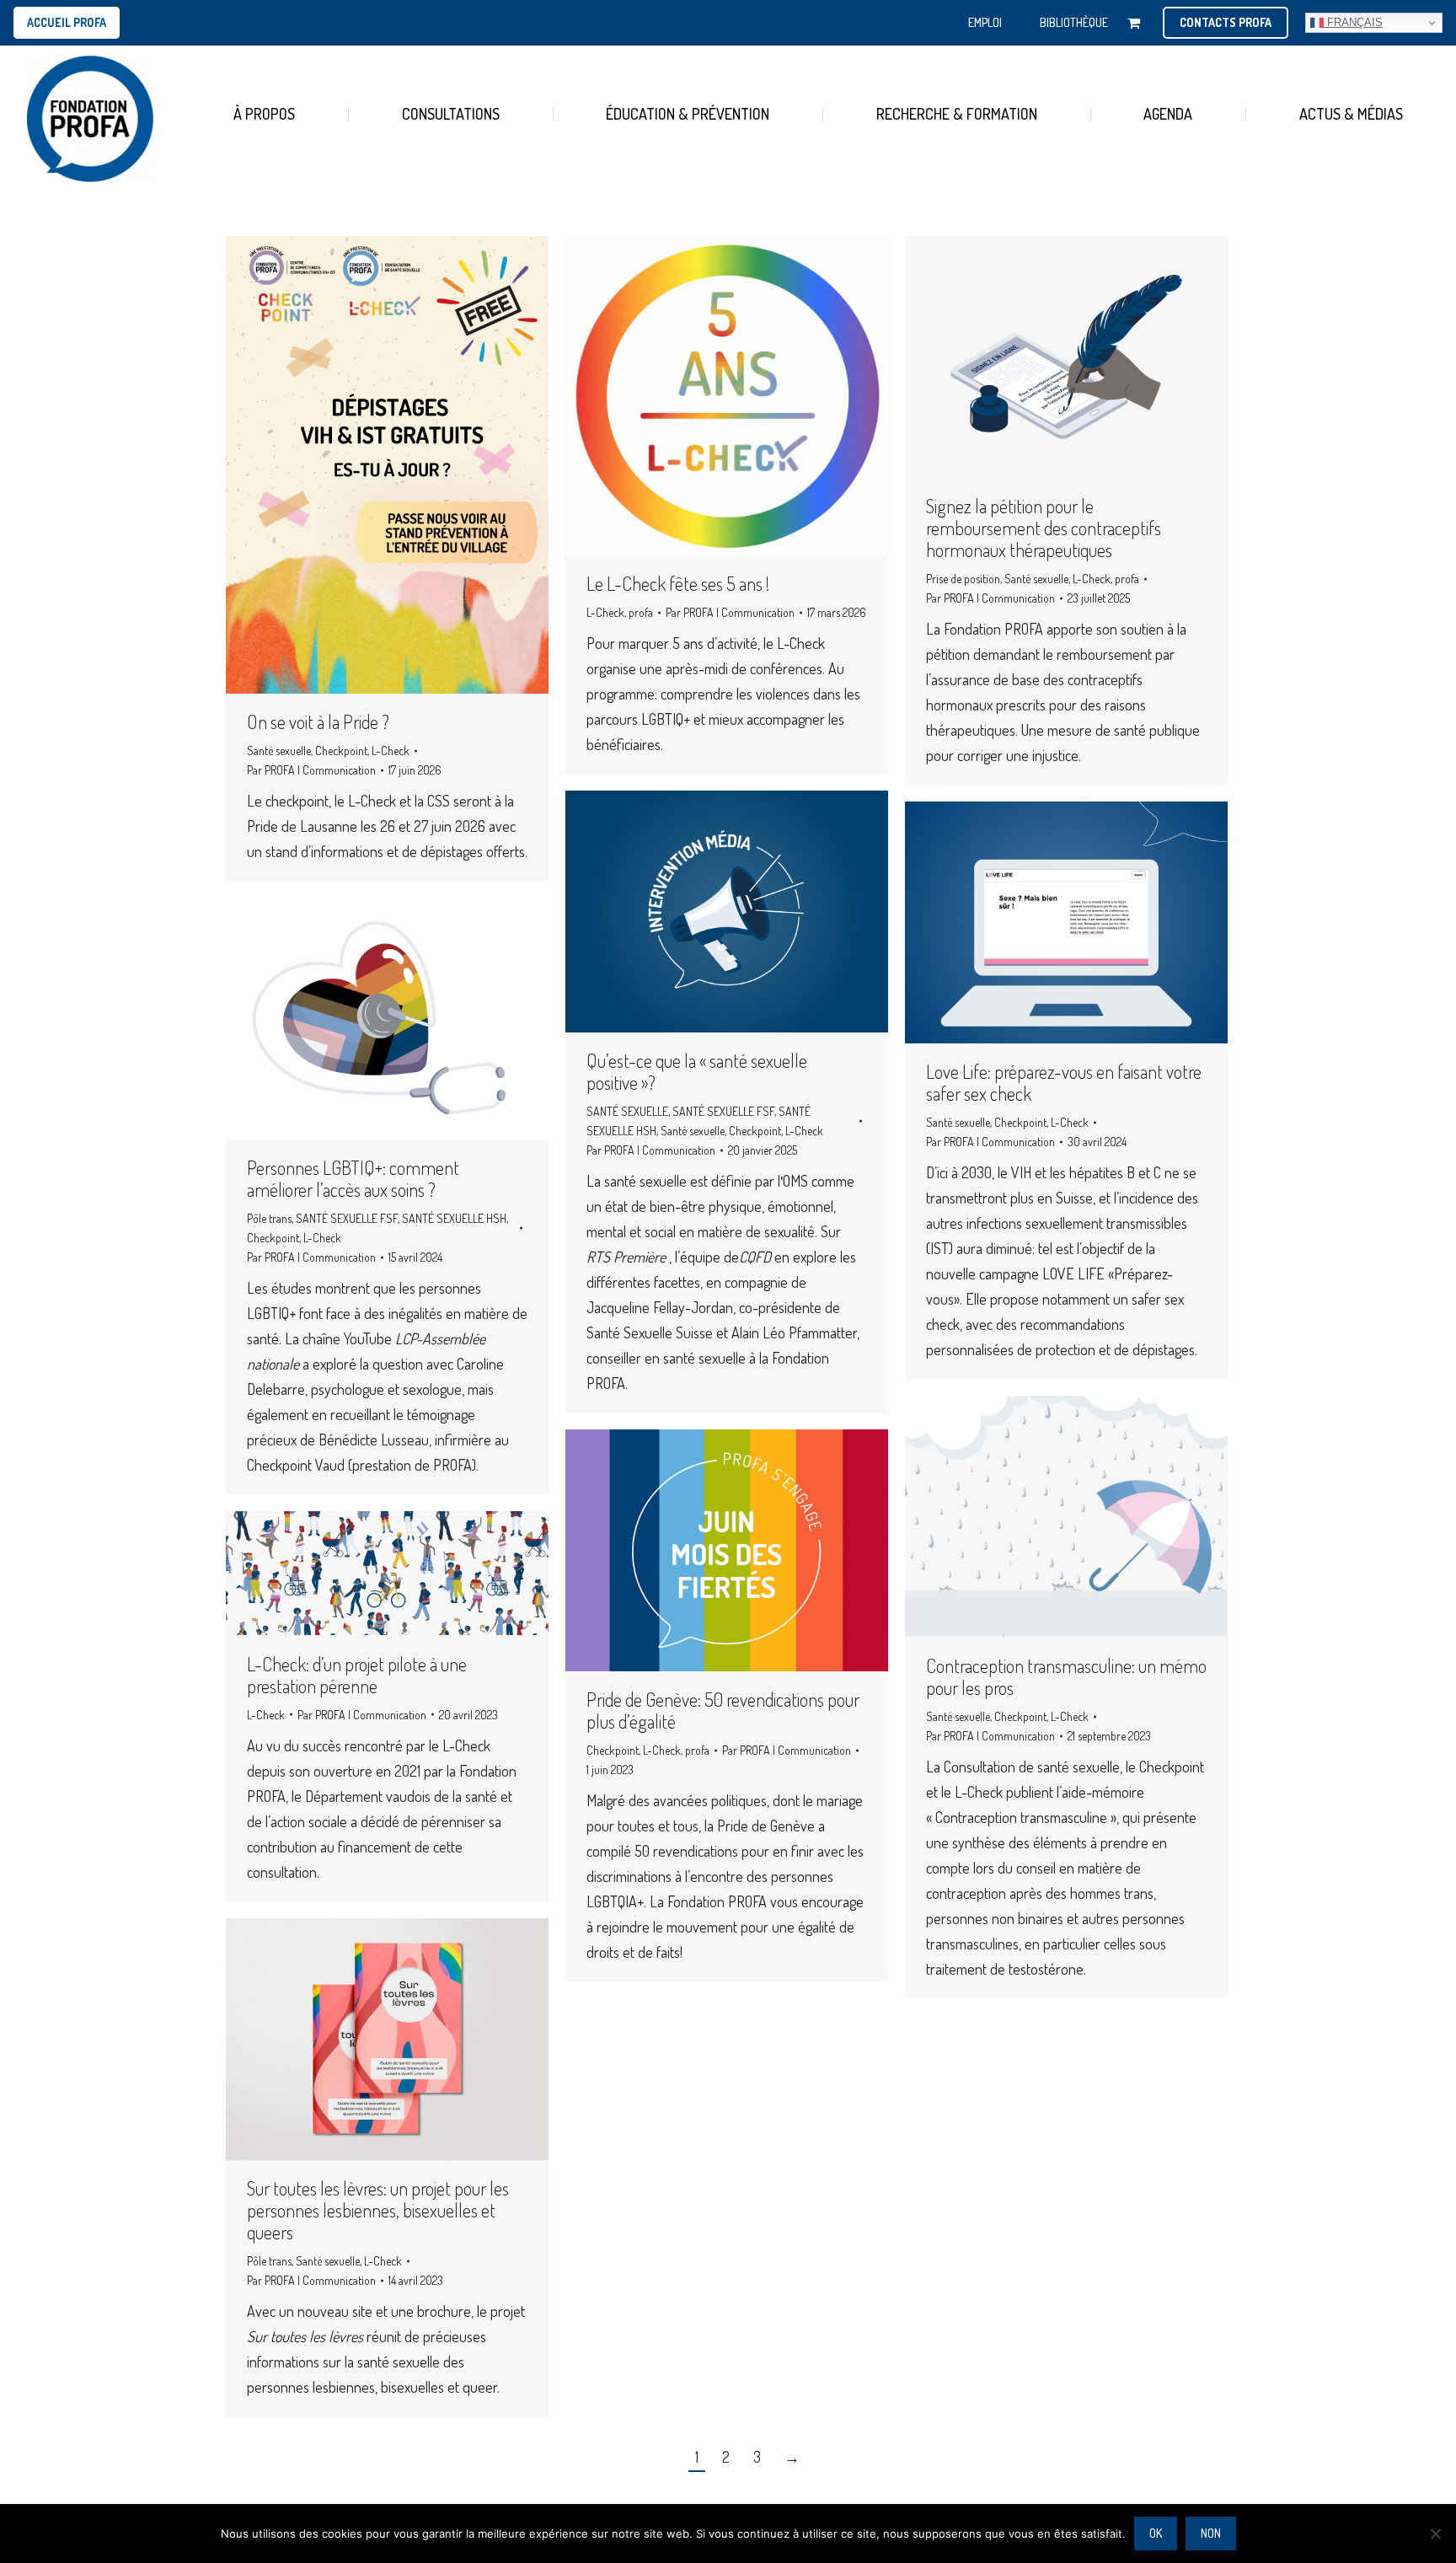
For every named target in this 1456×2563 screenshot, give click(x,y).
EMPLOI (985, 22)
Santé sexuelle (279, 751)
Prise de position (963, 579)
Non (1211, 2533)
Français (1353, 22)
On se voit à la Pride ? (318, 721)
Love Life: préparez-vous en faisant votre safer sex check (1064, 1082)
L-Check (391, 751)
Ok (1156, 2533)
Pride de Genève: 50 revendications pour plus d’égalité (723, 1710)
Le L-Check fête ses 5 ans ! (678, 583)
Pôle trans (269, 1218)
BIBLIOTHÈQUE (1074, 22)
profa (641, 612)
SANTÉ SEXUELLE (627, 1111)
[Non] (1435, 2534)
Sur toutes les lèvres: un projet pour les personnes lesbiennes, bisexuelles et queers (378, 2210)
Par (311, 770)
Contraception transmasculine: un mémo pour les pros (1066, 1676)
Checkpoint (341, 751)
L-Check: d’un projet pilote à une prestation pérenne (357, 1675)
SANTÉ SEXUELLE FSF (723, 1111)
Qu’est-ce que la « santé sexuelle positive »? (697, 1071)
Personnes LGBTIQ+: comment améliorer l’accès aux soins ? (353, 1178)
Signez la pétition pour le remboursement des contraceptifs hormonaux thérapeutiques (1044, 528)
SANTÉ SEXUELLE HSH (454, 1218)
